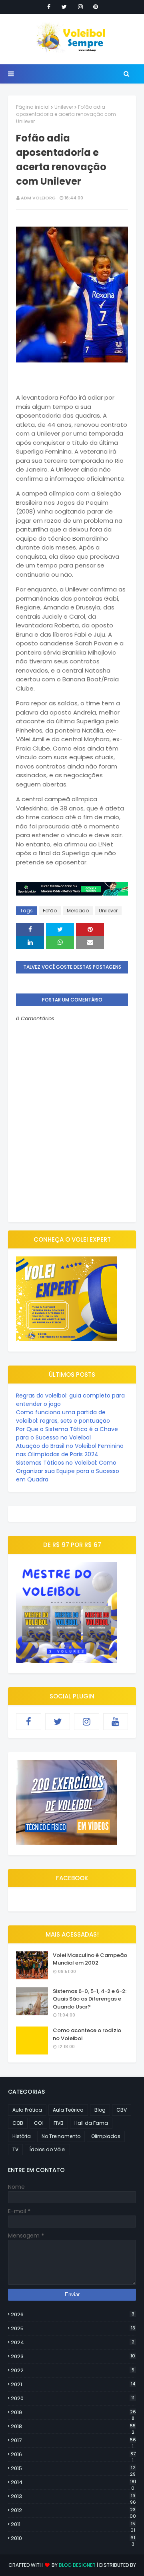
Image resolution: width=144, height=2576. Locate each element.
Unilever (64, 107)
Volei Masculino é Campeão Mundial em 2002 (90, 1959)
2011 (73, 2524)
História (22, 2136)
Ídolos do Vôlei (47, 2149)
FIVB (59, 2123)
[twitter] (64, 7)
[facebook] (49, 7)
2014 (73, 2482)
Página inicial (33, 107)
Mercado (78, 911)
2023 (73, 2356)
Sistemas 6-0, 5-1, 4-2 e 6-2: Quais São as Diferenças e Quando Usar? (90, 1999)
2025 (73, 2328)
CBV (122, 2110)
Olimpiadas (106, 2136)
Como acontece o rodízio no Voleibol (87, 2034)
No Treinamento (61, 2136)
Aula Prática (27, 2110)
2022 (73, 2370)
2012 (73, 2510)
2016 (73, 2455)
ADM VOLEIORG (38, 198)
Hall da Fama (91, 2123)
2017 (73, 2441)
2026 (73, 2314)
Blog (100, 2110)
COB (18, 2123)
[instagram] (80, 7)
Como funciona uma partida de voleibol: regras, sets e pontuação (63, 1416)
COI (38, 2123)
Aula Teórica (68, 2110)
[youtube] (116, 1722)
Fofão (50, 911)
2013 (73, 2496)
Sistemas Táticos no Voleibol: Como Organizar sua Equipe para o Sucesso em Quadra (68, 1471)
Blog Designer (77, 2565)
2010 (73, 2538)
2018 (73, 2427)
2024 (73, 2342)
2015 (73, 2469)
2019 (73, 2413)
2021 (73, 2384)
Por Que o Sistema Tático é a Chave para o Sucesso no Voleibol (67, 1433)
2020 (73, 2398)
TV (15, 2149)
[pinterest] (96, 7)
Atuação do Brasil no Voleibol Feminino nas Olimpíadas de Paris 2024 (70, 1450)
